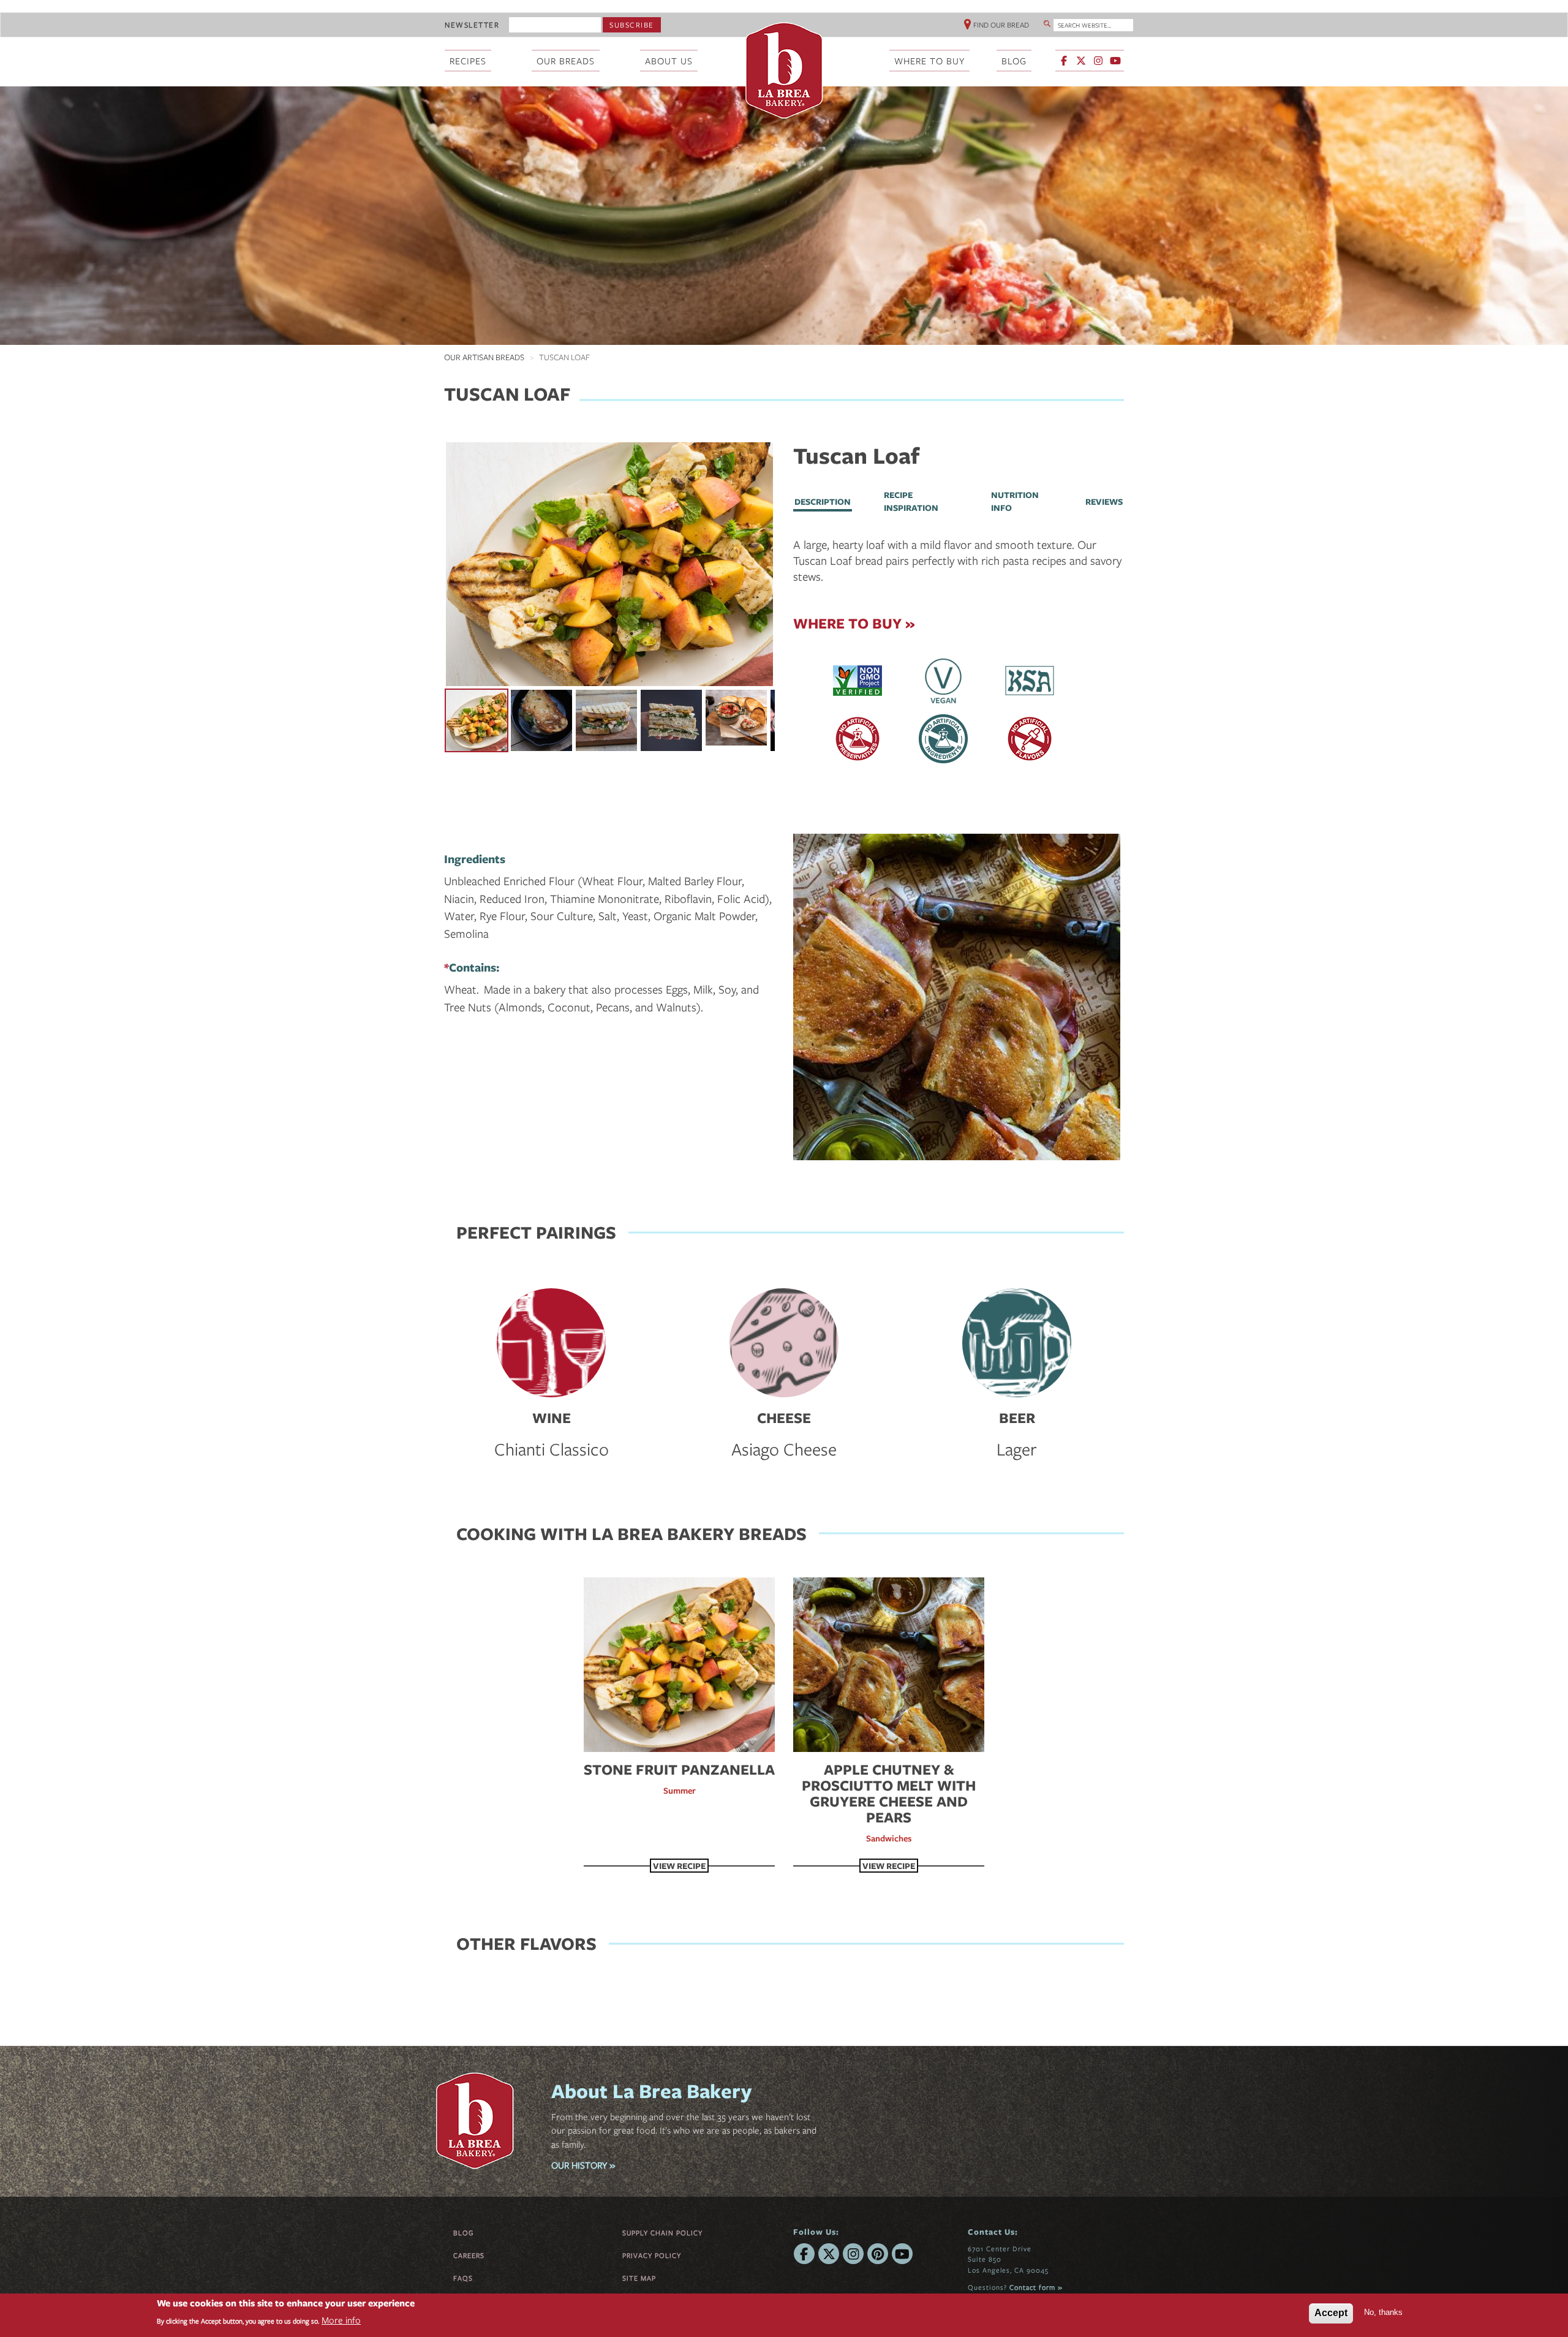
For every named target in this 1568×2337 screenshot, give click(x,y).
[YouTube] (902, 2254)
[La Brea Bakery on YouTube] (1115, 61)
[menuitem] (1091, 62)
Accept (1331, 2313)
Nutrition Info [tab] (1015, 501)
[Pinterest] (878, 2254)
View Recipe (679, 1866)
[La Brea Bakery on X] (1081, 61)
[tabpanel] (959, 561)
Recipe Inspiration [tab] (911, 501)
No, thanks (1383, 2312)
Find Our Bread (1001, 25)
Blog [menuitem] (1014, 61)
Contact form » (1036, 2287)
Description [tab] (823, 501)
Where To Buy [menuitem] (929, 61)
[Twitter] (829, 2254)
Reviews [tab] (1104, 501)
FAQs (463, 2278)
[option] (609, 564)
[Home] (784, 70)
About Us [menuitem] (669, 61)
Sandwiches (889, 1838)
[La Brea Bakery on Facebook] (1064, 61)
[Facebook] (804, 2254)
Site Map (639, 2278)
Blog (464, 2233)
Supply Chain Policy (662, 2233)
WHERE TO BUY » (854, 623)
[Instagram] (853, 2254)
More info (341, 2320)
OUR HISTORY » (583, 2165)
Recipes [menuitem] (468, 61)
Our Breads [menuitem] (566, 61)
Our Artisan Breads (484, 357)
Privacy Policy (652, 2255)
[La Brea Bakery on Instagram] (1098, 61)
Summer (680, 1790)
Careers (469, 2255)
